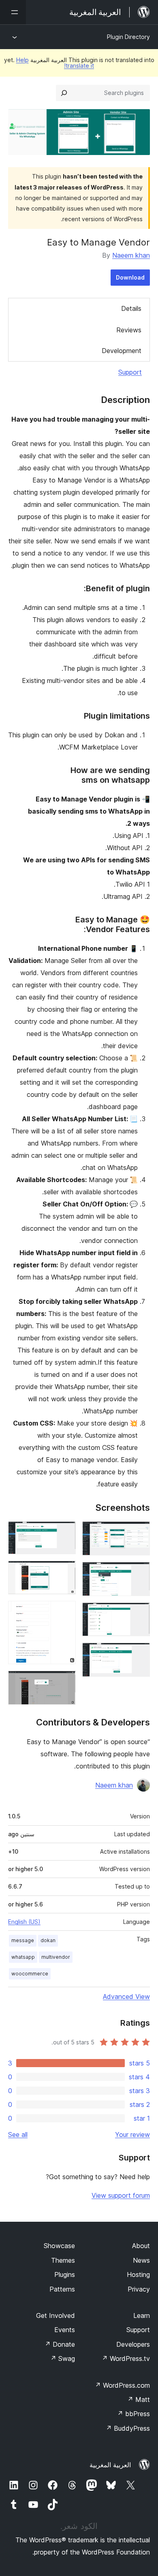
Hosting (138, 2274)
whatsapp (23, 1957)
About (141, 2246)
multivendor (56, 1957)
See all (18, 2134)
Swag (63, 2358)
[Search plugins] (64, 93)
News (141, 2260)
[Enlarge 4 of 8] (139, 1654)
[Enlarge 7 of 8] (65, 1612)
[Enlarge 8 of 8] (65, 1682)
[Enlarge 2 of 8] (139, 1573)
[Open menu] (13, 12)
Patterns (62, 2289)
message (23, 1940)
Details (131, 308)
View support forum (121, 2195)
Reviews (129, 330)
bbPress (133, 2414)
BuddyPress (128, 2428)
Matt (139, 2399)
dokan (48, 1940)
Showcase (59, 2246)
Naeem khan (131, 255)
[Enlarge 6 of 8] (65, 1572)
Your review (132, 2134)
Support (130, 372)
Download (130, 277)
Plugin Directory (128, 37)
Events (65, 2330)
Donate (60, 2344)
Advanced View (126, 1997)
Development (122, 351)
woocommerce (30, 1974)
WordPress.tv (126, 2358)
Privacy (139, 2289)
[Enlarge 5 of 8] (65, 1532)
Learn (142, 2315)
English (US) (24, 1922)
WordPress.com (122, 2385)
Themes (63, 2260)
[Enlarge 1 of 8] (139, 1532)
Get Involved (56, 2315)
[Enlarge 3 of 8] (139, 1613)
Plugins (65, 2274)
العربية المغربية (110, 2465)
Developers (133, 2344)
